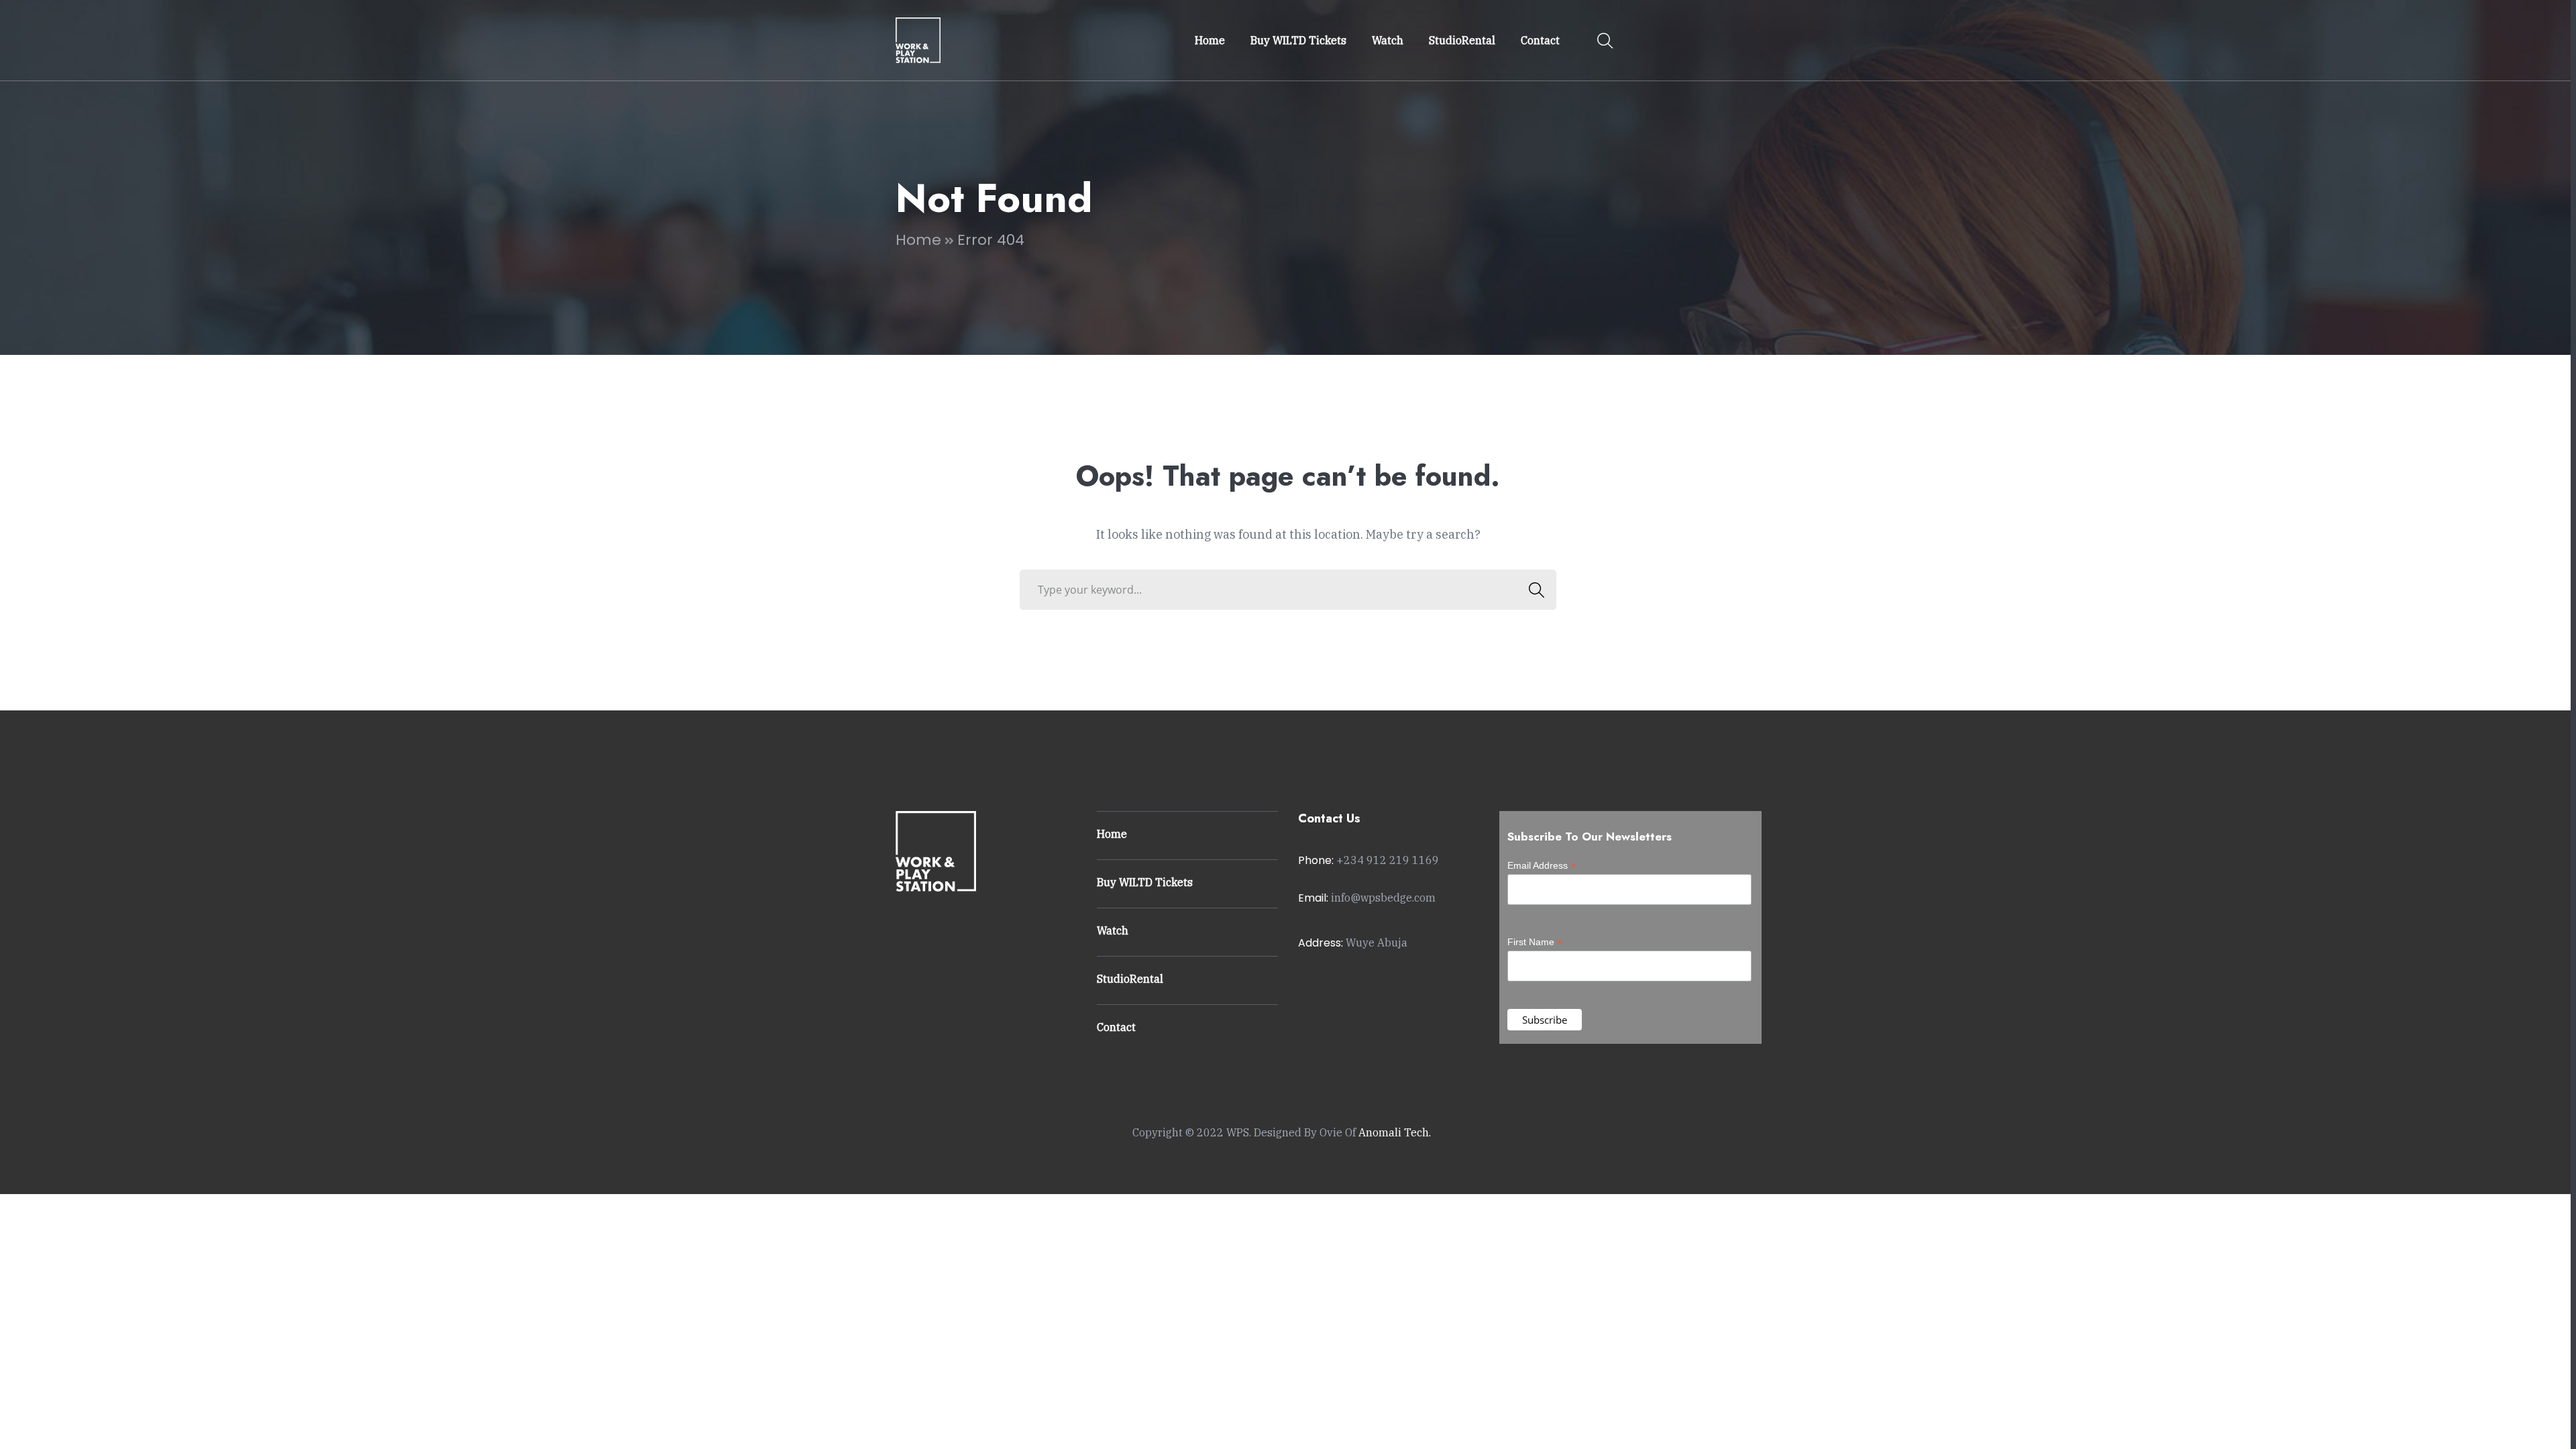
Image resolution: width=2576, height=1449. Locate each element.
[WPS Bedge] (918, 39)
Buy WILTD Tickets (1145, 882)
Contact (1116, 1027)
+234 (1388, 860)
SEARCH (1536, 590)
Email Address (1542, 866)
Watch (1113, 930)
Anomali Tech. (1395, 1132)
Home (918, 240)
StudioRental (1130, 979)
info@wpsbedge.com (1383, 898)
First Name (1535, 942)
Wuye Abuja (1377, 943)
